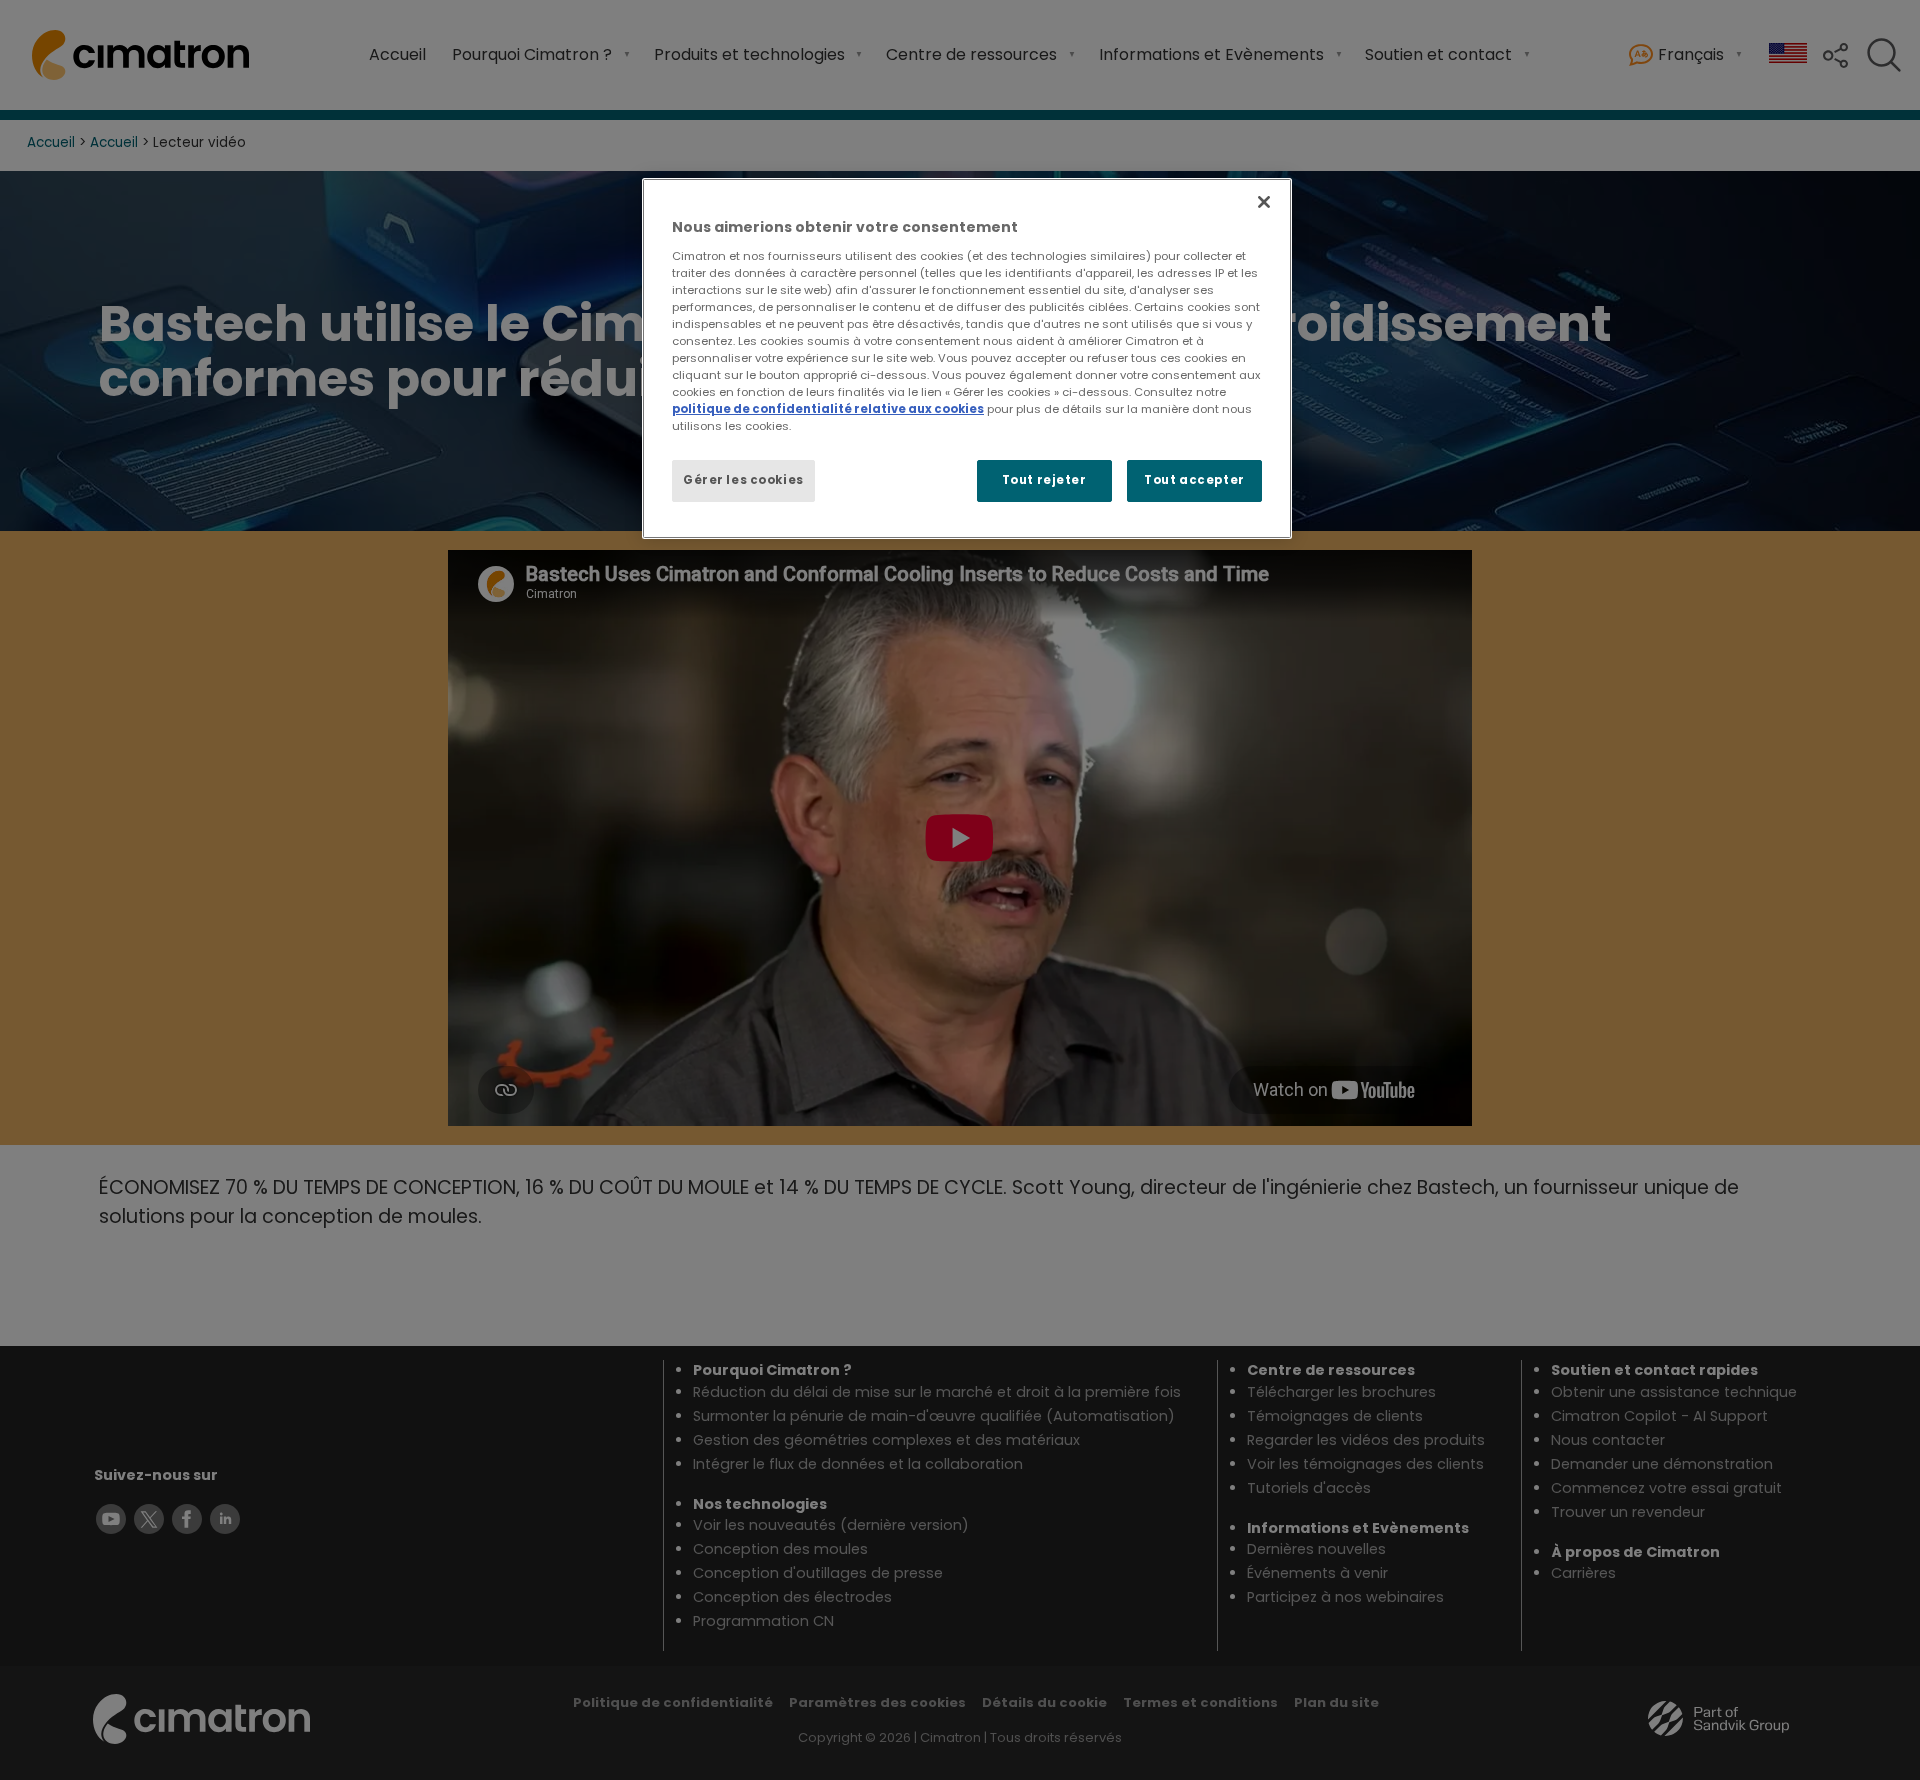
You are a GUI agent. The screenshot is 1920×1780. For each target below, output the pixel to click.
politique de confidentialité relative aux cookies (828, 409)
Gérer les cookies (743, 480)
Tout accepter (1194, 480)
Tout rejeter (1044, 480)
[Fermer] (1264, 202)
